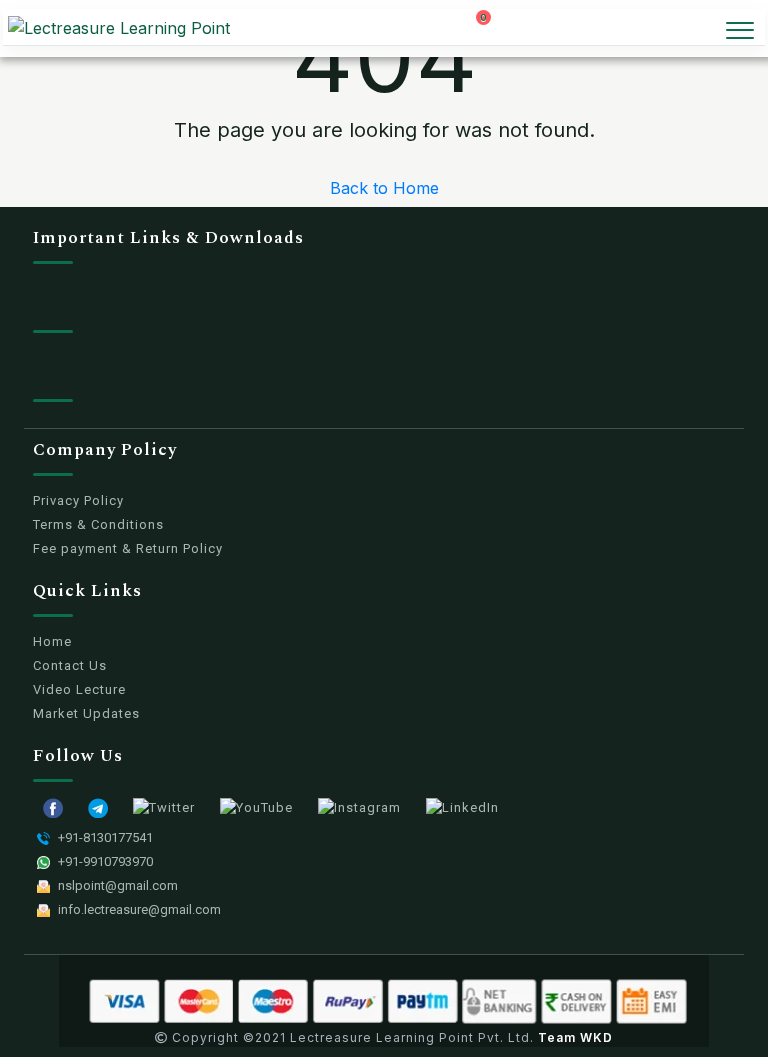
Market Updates (86, 713)
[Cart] (493, 29)
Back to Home (384, 188)
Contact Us (70, 665)
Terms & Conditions (98, 524)
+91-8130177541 (105, 837)
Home (52, 641)
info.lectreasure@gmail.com (139, 909)
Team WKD (575, 1037)
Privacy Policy (78, 500)
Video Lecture (79, 689)
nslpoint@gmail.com (118, 885)
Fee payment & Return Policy (128, 548)
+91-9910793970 (105, 861)
